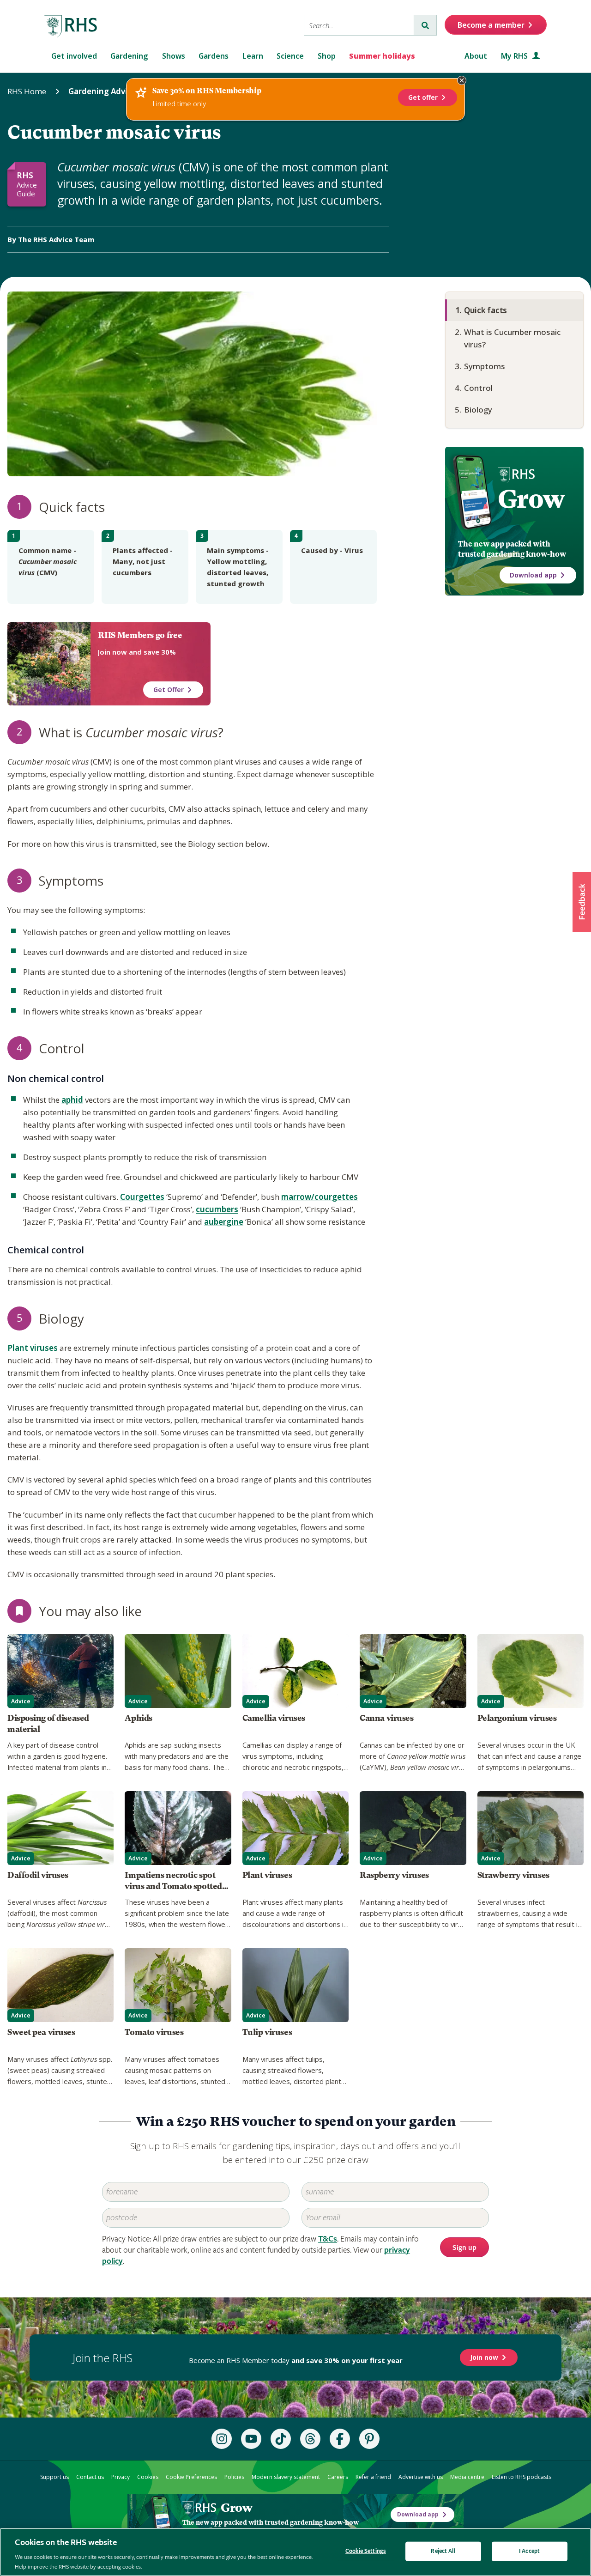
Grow (531, 499)
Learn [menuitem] (253, 56)
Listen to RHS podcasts (522, 2477)
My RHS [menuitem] (515, 56)
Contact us (90, 2477)
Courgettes (142, 1197)
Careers (338, 2477)
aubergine (224, 1222)
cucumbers (217, 1209)
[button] (582, 902)
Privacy (121, 2477)
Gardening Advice (102, 91)
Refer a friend (373, 2477)
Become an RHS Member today (296, 2360)
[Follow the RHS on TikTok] (281, 2439)
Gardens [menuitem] (214, 56)
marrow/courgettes (320, 1197)
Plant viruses (33, 1348)
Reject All (443, 2551)
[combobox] (359, 25)
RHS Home (27, 91)
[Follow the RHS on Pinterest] (369, 2439)
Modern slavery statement (286, 2477)
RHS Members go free (140, 635)
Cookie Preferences (191, 2477)
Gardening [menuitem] (129, 56)
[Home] (71, 26)
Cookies (148, 2477)
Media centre (467, 2477)
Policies (234, 2477)
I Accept (529, 2551)
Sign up (464, 2248)
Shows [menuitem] (174, 56)
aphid (72, 1100)
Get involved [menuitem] (74, 56)
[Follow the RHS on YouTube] (251, 2439)
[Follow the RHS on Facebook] (340, 2439)
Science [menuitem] (290, 56)
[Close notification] (462, 80)
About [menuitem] (476, 56)
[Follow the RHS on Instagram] (222, 2439)
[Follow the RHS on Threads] (310, 2439)
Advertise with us (421, 2477)
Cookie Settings (366, 2551)
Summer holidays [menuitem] (382, 56)
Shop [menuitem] (327, 56)
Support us (54, 2477)
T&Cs (328, 2239)
